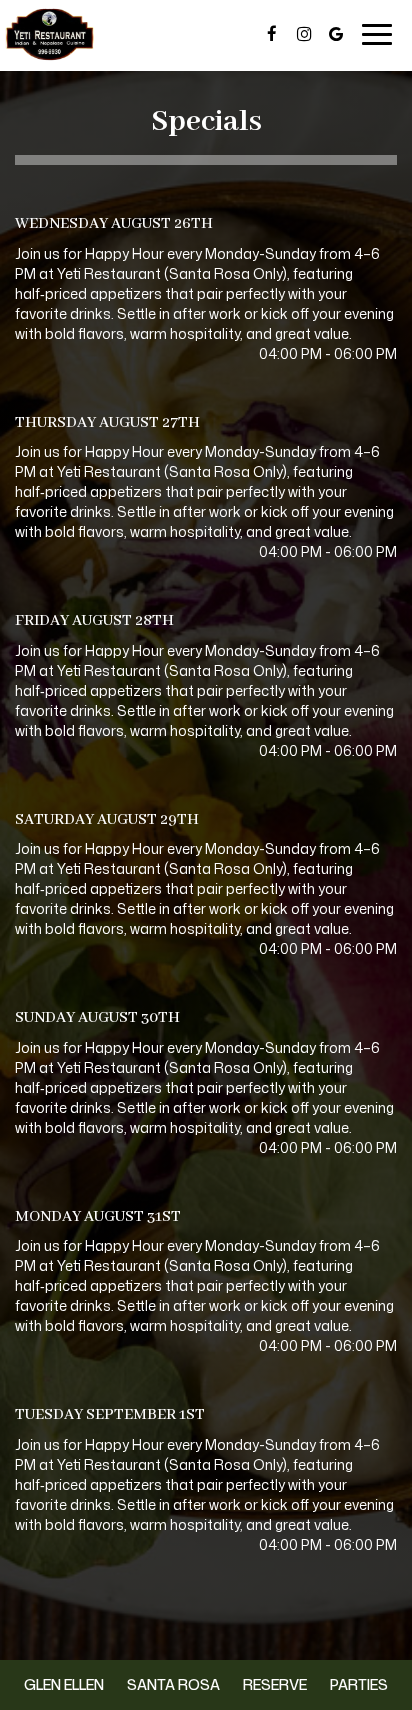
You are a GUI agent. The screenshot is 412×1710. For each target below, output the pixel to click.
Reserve (275, 1684)
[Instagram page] (304, 34)
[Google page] (336, 34)
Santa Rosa (171, 1684)
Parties (359, 1684)
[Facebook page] (272, 34)
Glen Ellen (61, 1684)
